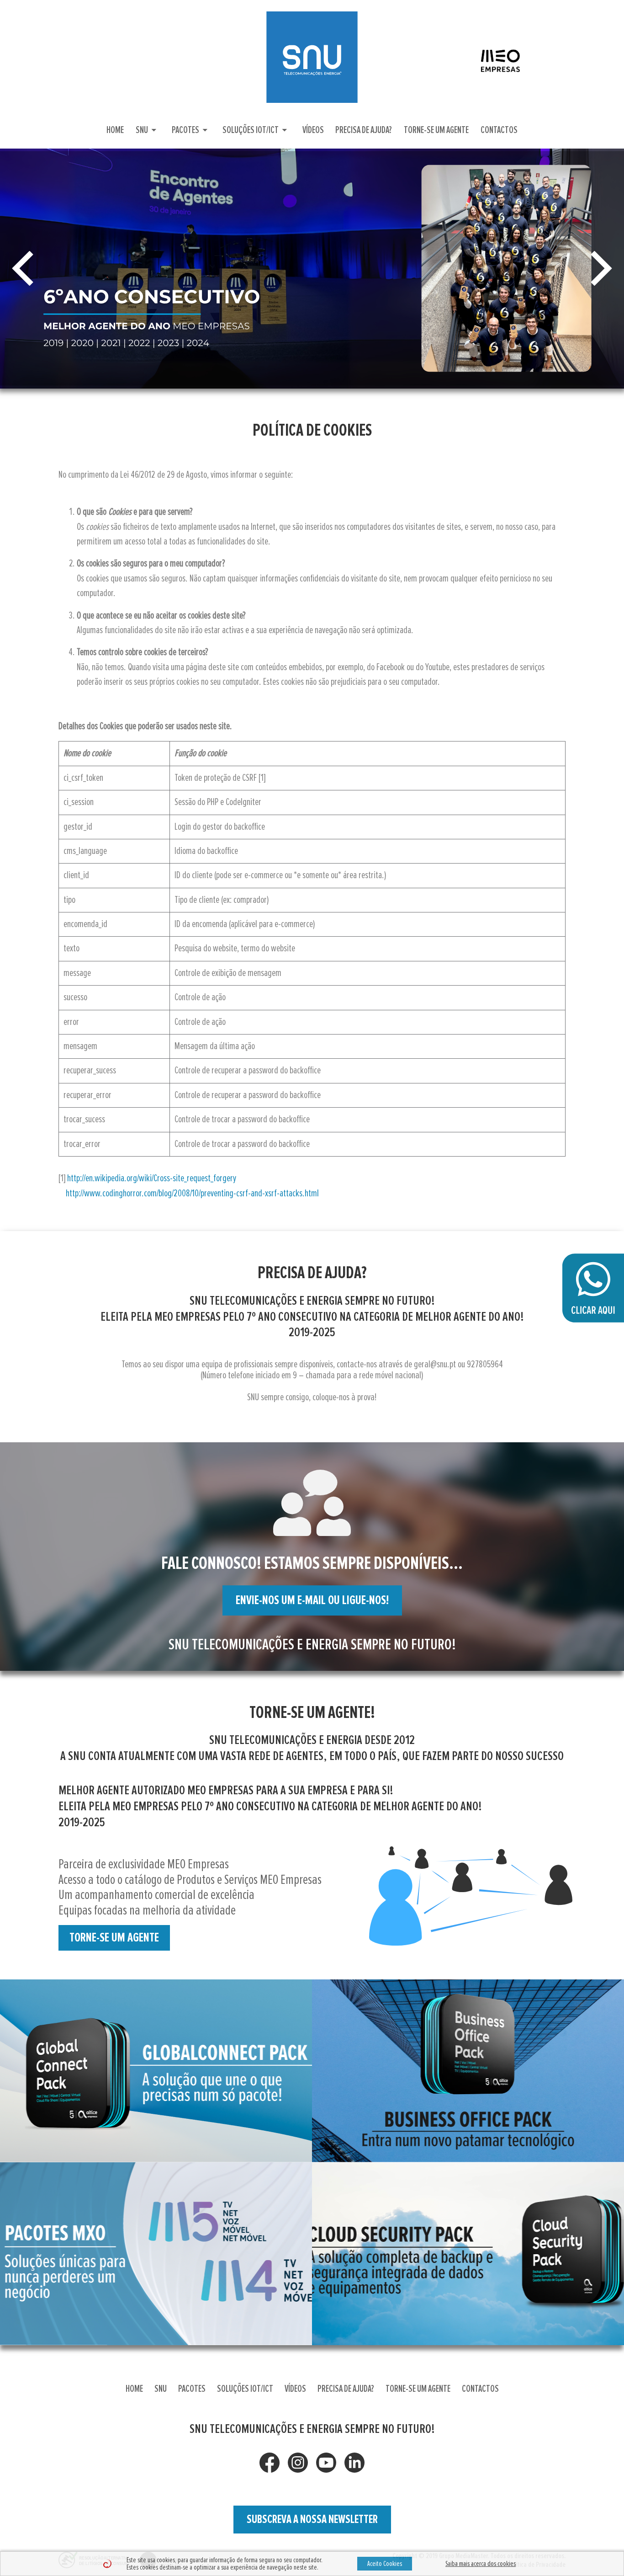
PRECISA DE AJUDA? (364, 130)
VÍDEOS (313, 130)
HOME (115, 130)
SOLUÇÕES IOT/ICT (256, 130)
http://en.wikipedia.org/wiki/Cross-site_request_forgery (152, 1179)
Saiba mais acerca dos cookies (481, 2564)
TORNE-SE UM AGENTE (436, 130)
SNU (148, 130)
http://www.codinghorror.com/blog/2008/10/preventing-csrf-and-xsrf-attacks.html (192, 1194)
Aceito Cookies (385, 2564)
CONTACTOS (499, 130)
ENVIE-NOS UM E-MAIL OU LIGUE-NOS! (312, 1600)
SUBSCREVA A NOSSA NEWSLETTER (312, 2519)
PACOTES (191, 130)
